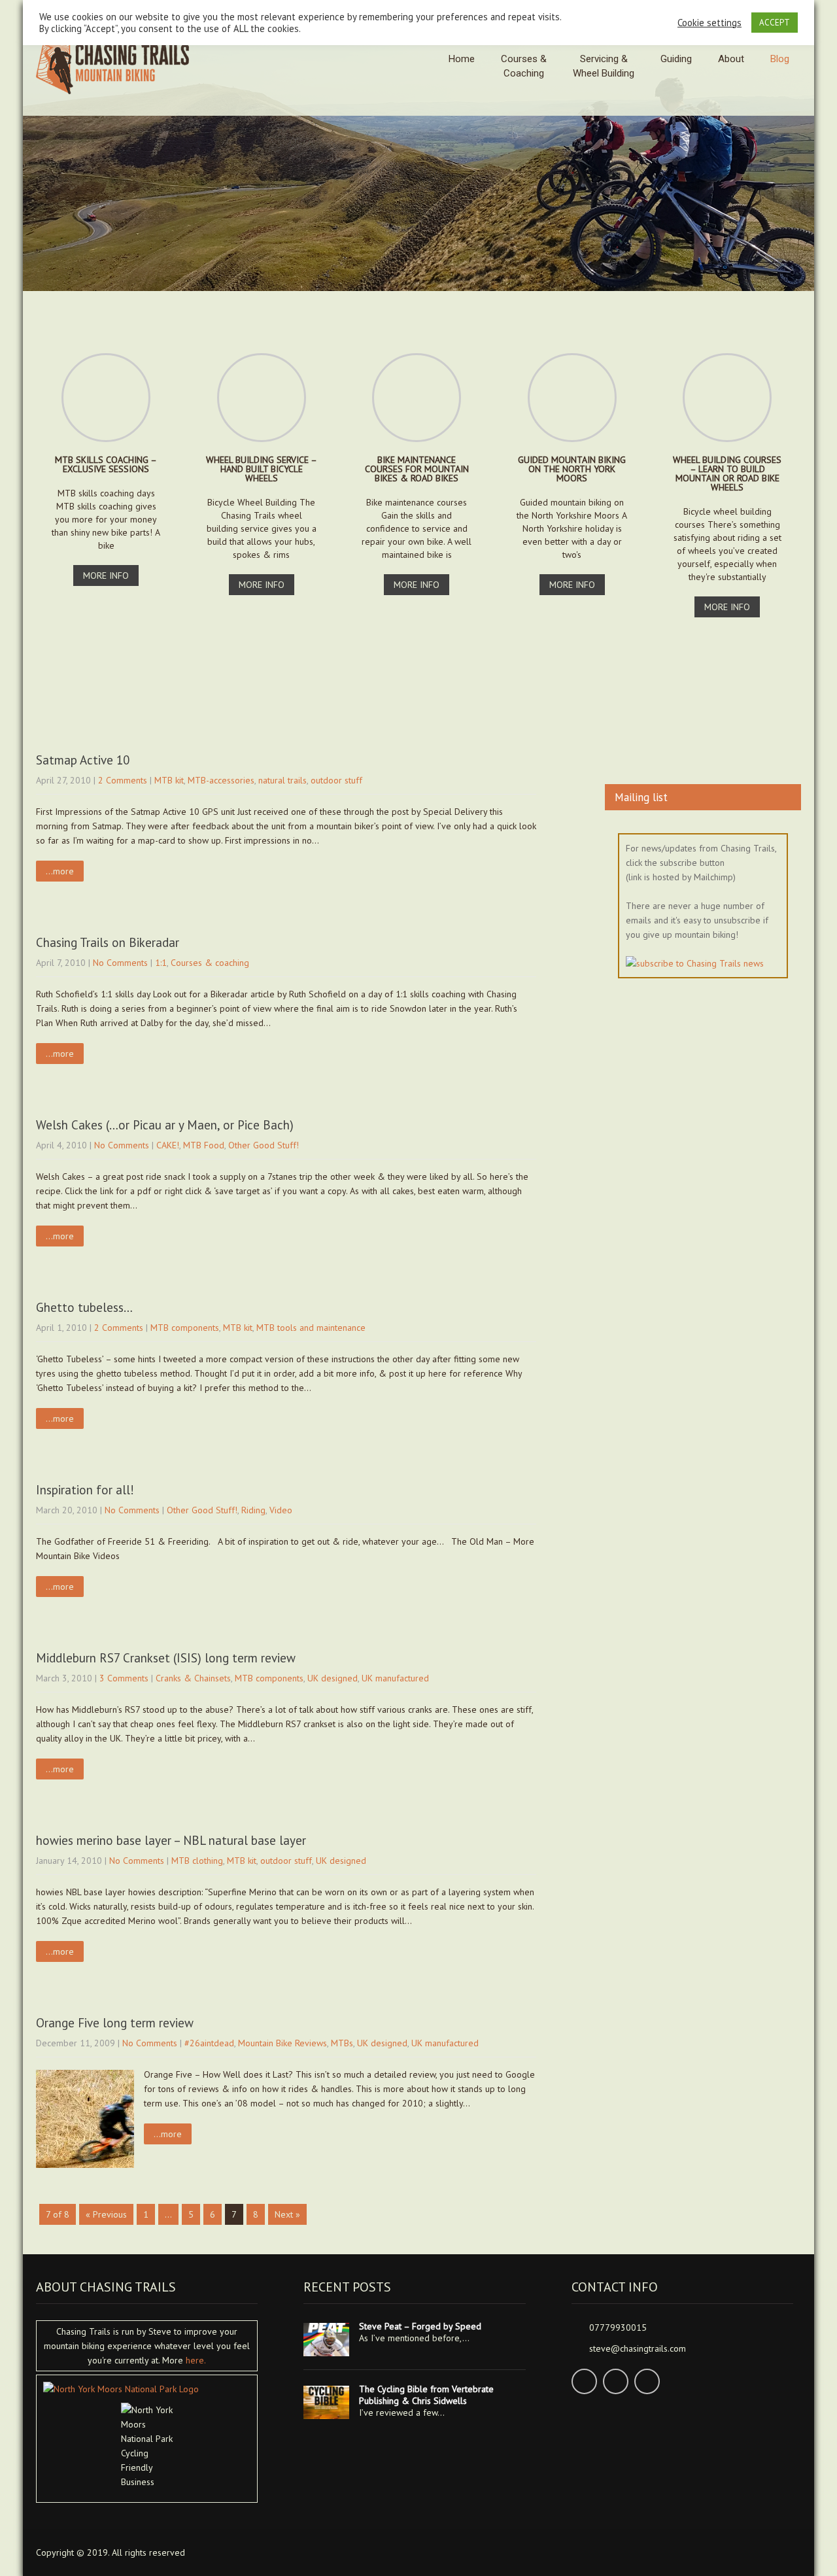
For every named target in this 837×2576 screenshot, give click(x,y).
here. (196, 2360)
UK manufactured (395, 1678)
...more (60, 871)
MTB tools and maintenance (311, 1328)
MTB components (185, 1328)
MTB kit (169, 780)
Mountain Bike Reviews (282, 2043)
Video (281, 1510)
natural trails (282, 780)
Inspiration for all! (85, 1490)
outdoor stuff (336, 780)
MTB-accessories (221, 780)
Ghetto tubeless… (84, 1307)
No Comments (120, 963)
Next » (287, 2214)
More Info (106, 575)
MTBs (342, 2043)
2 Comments (123, 780)
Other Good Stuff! (264, 1145)
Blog (780, 59)
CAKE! (168, 1145)
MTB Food (204, 1145)
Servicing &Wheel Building (604, 66)
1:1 (161, 963)
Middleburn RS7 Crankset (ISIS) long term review (166, 1658)
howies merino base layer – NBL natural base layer (171, 1840)
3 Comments (124, 1678)
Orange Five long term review (115, 2023)
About (731, 59)
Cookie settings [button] (709, 23)
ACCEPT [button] (775, 23)
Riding (253, 1510)
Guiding (676, 59)
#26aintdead (209, 2043)
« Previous (106, 2214)
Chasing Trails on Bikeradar (108, 942)
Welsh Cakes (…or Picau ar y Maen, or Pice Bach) (165, 1125)
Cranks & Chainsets (193, 1678)
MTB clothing (197, 1861)
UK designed (333, 1678)
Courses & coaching (210, 963)
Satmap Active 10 (83, 760)
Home (462, 59)
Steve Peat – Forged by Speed (420, 2326)
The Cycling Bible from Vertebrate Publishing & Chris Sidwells (426, 2395)
